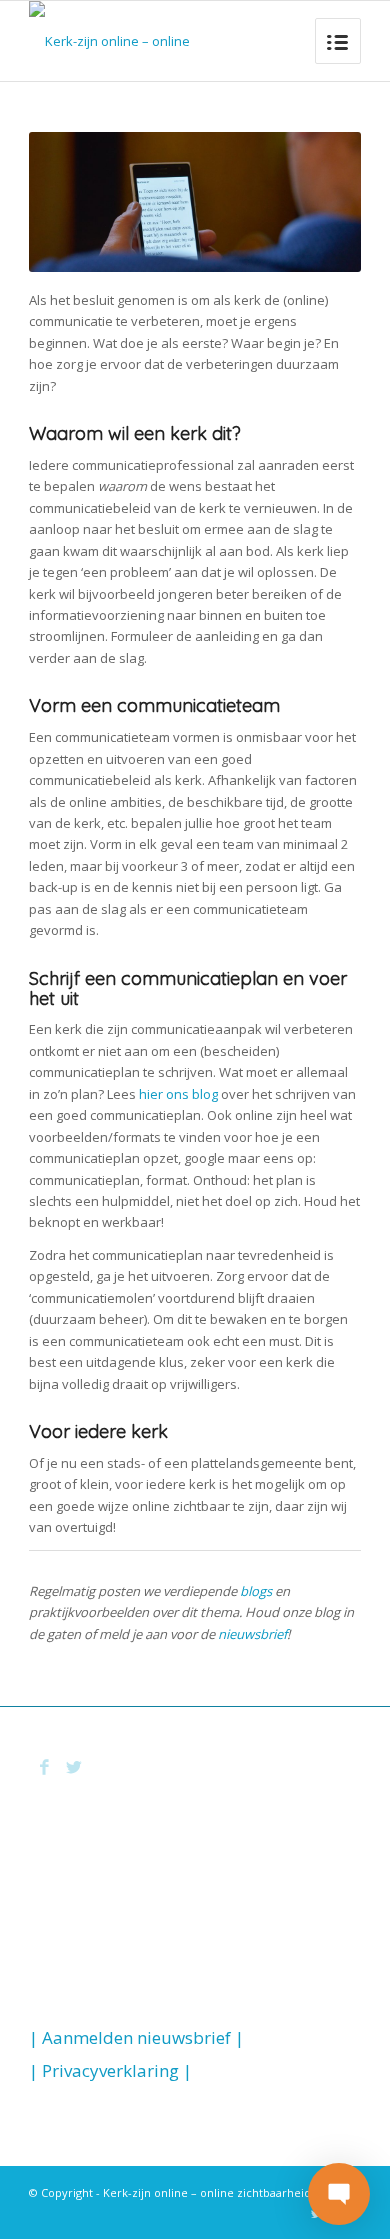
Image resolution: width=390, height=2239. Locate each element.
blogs (256, 1591)
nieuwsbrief (252, 1634)
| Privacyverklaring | (110, 2070)
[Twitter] (74, 1767)
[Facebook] (44, 1767)
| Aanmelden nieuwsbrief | (136, 2037)
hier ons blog (178, 1094)
